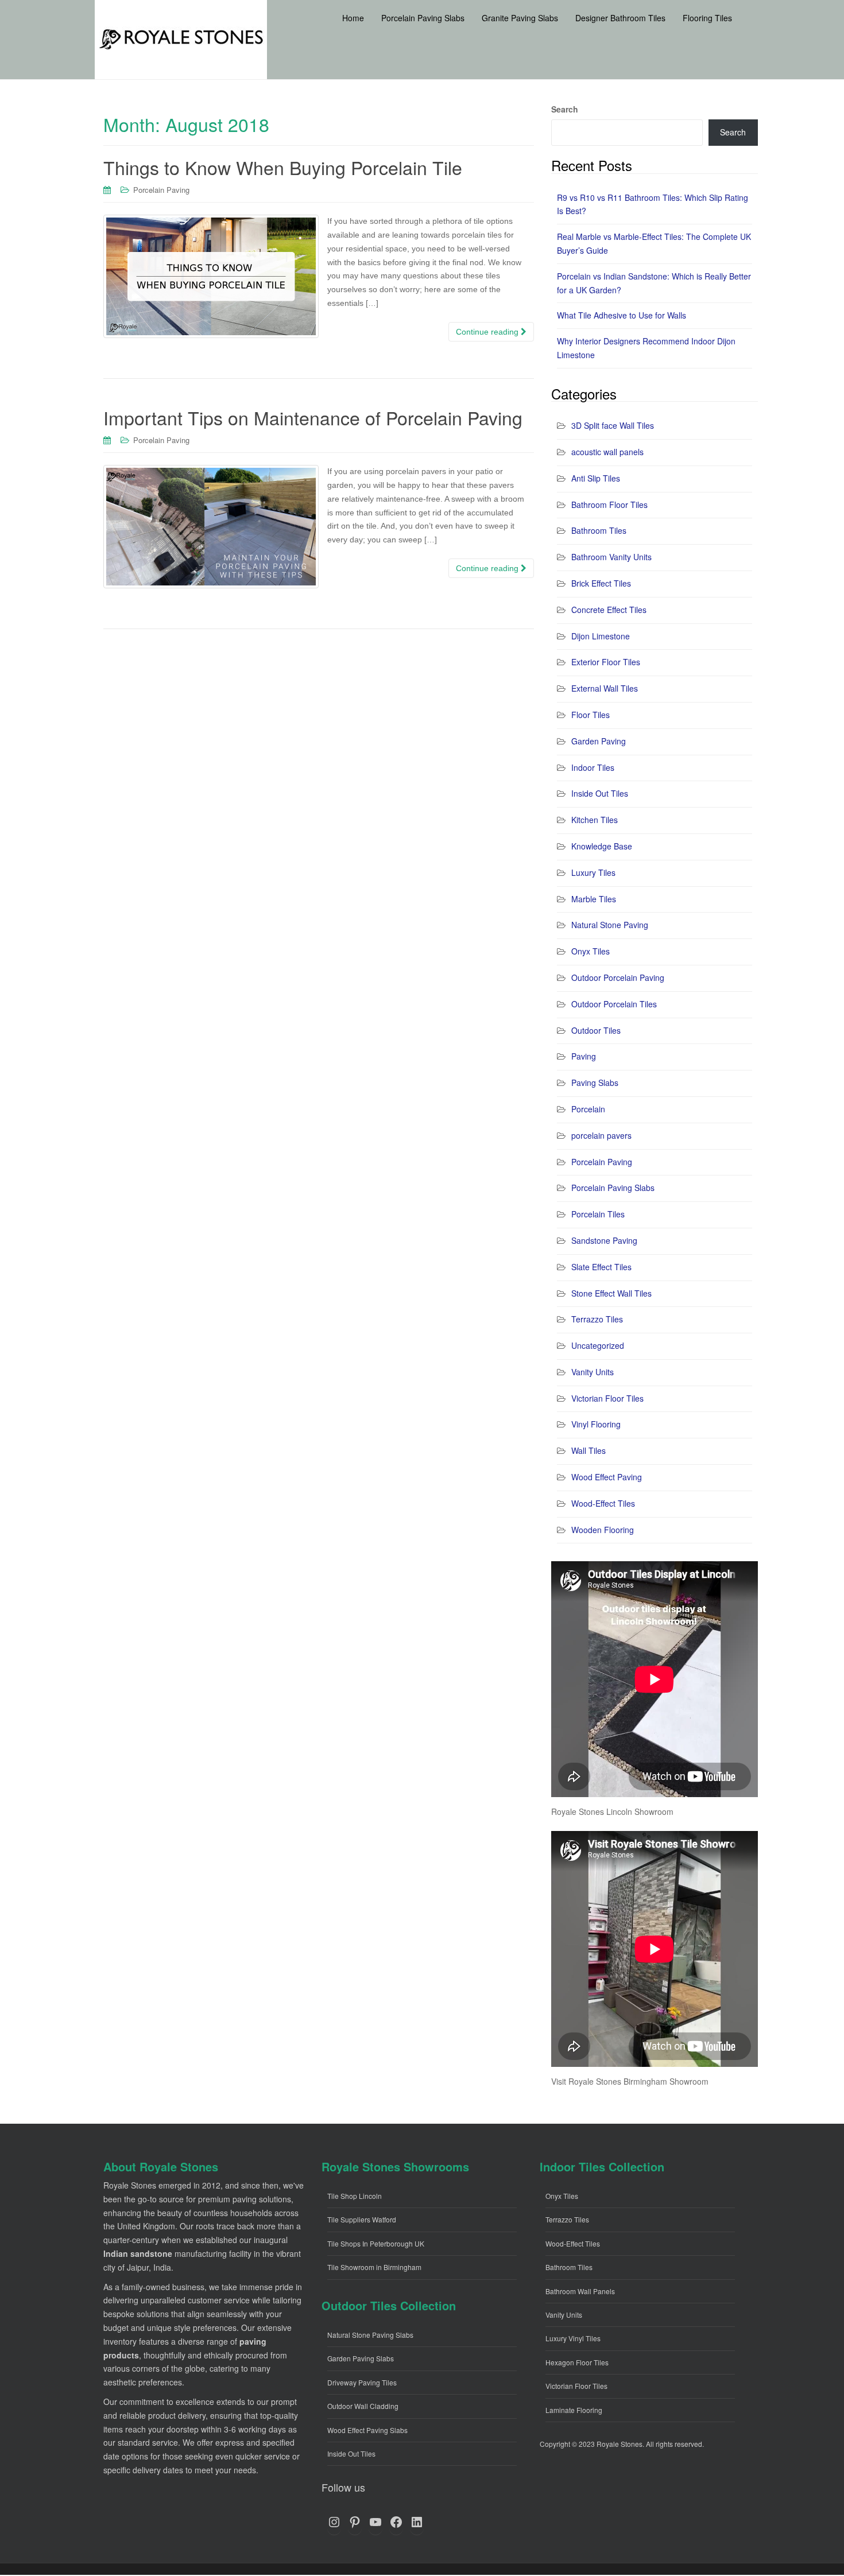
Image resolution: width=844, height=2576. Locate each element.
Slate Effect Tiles (601, 1267)
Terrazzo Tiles (597, 1319)
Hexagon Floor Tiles (577, 2362)
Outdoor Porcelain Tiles (614, 1004)
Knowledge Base (602, 846)
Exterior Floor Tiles (606, 662)
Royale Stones (620, 2444)
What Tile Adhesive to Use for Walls (622, 315)
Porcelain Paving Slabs (613, 1188)
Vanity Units (593, 1372)
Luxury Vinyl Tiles (573, 2338)
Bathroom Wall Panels (580, 2291)
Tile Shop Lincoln (355, 2196)
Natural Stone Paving (610, 925)
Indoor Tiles (593, 767)
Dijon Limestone (601, 636)
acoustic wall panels (607, 452)
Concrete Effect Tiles (609, 610)
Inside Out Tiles (600, 793)
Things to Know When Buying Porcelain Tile (283, 167)
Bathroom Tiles (599, 530)
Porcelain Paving (161, 190)
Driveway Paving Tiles (362, 2382)
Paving (584, 1056)
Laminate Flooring (574, 2410)
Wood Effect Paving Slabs (367, 2430)
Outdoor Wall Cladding (363, 2406)
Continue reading (488, 332)
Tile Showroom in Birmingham (374, 2267)
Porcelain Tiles (598, 1214)
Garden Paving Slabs (361, 2358)
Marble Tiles (594, 899)
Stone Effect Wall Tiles (611, 1293)
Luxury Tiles (593, 872)
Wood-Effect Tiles (603, 1503)
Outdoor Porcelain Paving (618, 977)
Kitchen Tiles (595, 820)
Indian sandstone (138, 2253)
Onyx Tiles (591, 951)
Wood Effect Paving (607, 1477)
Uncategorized (598, 1345)
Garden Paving (599, 741)
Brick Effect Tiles (601, 583)
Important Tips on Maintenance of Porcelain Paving (313, 417)
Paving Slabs (595, 1083)
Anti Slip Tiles (596, 478)
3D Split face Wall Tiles (613, 425)
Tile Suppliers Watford (362, 2219)
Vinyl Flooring (596, 1424)
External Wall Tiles (605, 688)
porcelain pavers (601, 1135)
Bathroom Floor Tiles (609, 505)
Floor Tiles (591, 715)
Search (565, 109)
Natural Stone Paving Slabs (370, 2335)
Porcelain (588, 1109)
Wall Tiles (589, 1450)
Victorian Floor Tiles (607, 1398)
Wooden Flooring (603, 1530)
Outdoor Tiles (596, 1030)
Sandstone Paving (604, 1240)
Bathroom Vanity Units (611, 557)
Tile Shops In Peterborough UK (376, 2243)
